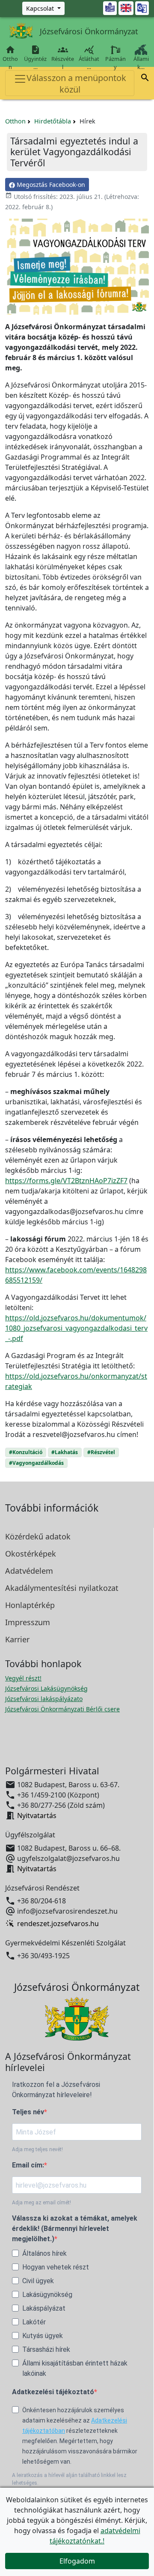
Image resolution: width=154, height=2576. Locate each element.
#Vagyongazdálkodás (36, 1463)
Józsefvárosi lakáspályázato (44, 1699)
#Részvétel (101, 1452)
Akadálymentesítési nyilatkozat (62, 1588)
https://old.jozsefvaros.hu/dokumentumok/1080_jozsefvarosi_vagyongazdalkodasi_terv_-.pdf (76, 1328)
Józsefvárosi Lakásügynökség (46, 1688)
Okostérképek (31, 1554)
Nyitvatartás (37, 1816)
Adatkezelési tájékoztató (53, 2392)
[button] (145, 79)
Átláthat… (89, 58)
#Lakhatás (65, 1452)
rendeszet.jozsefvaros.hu (58, 1924)
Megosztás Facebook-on (50, 185)
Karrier (17, 1639)
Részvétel (63, 58)
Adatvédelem (29, 1571)
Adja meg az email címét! (41, 2203)
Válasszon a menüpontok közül (76, 84)
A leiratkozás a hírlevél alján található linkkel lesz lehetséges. (69, 2479)
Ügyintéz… (35, 58)
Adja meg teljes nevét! (37, 2149)
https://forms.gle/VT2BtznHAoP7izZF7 (66, 1181)
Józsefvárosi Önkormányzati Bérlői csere (62, 1709)
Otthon (10, 58)
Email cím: (28, 2165)
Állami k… (141, 63)
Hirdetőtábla (53, 121)
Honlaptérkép (30, 1605)
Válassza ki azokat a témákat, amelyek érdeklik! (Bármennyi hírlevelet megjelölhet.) (75, 2229)
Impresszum (28, 1622)
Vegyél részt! (23, 1678)
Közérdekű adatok (38, 1536)
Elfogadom (77, 2561)
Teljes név (28, 2112)
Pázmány (115, 63)
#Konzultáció (26, 1452)
